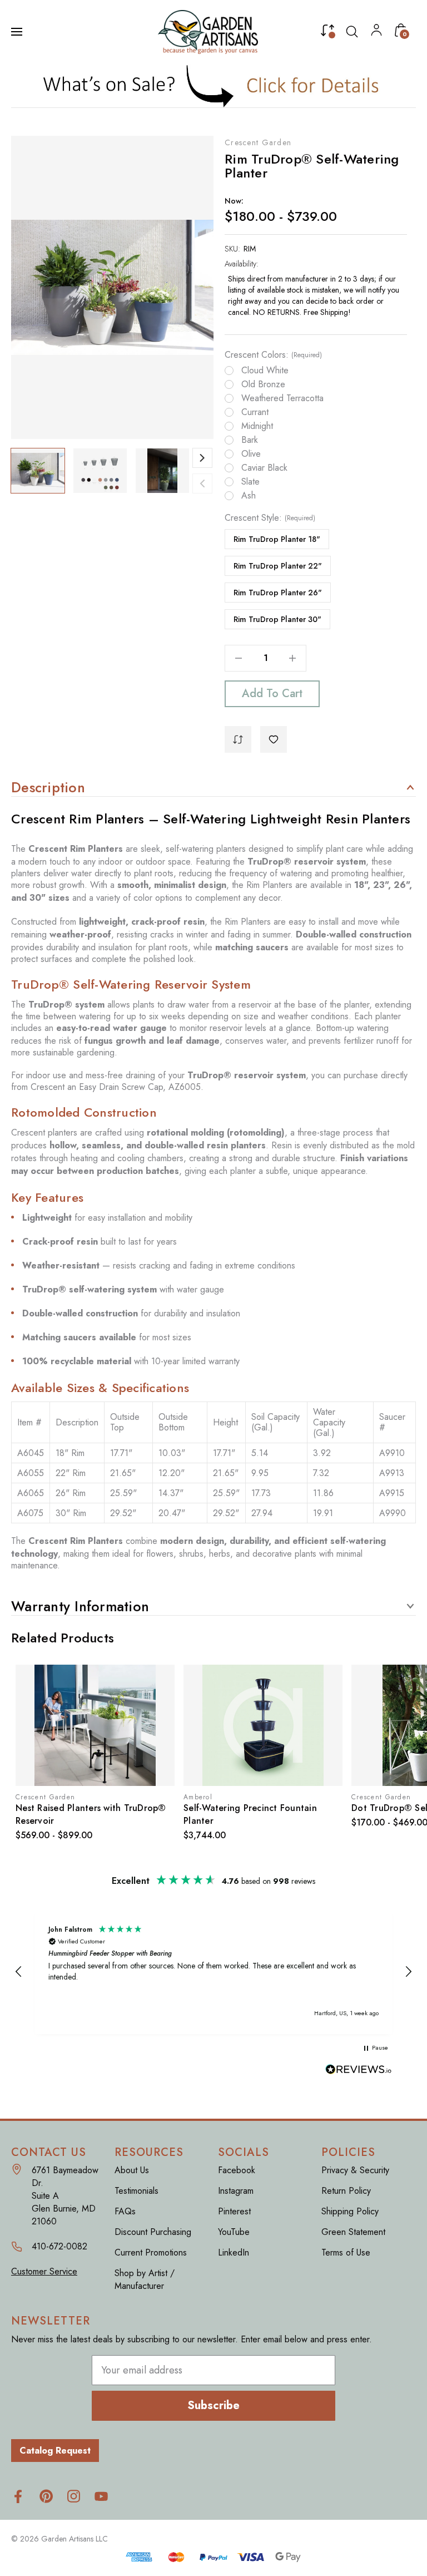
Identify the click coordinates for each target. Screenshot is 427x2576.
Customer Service (44, 2271)
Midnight (257, 426)
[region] (213, 1972)
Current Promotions (151, 2252)
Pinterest (234, 2211)
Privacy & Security (355, 2170)
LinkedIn (234, 2252)
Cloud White (265, 371)
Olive (251, 454)
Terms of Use (346, 2252)
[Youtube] (101, 2496)
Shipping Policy (350, 2211)
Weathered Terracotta (282, 398)
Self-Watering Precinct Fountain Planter (82, 1814)
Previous (202, 483)
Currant (255, 412)
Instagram (236, 2191)
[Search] (352, 32)
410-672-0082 (59, 2246)
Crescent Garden (258, 142)
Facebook (237, 2170)
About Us (132, 2170)
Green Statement (353, 2232)
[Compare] (327, 33)
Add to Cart (272, 694)
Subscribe (213, 2405)
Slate (250, 482)
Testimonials (136, 2191)
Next (202, 458)
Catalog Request (55, 2451)
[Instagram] (74, 2496)
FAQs (125, 2211)
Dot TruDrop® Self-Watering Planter (260, 1808)
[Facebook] (18, 2496)
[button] (214, 86)
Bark (250, 440)
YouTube (234, 2232)
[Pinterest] (46, 2496)
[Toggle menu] (18, 32)
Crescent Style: (270, 518)
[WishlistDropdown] (274, 739)
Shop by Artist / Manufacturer (145, 2279)
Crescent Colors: (273, 355)
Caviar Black (264, 468)
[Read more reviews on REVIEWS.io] (359, 2071)
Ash (249, 496)
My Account (376, 33)
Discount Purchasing (153, 2232)
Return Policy (346, 2191)
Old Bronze (263, 384)
